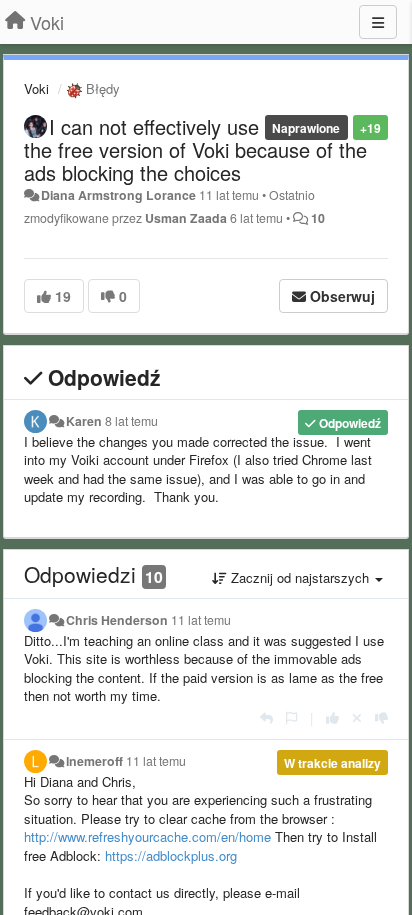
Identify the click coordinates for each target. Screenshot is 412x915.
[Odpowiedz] (266, 717)
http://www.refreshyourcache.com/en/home (147, 836)
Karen (84, 421)
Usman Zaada (186, 218)
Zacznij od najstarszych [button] (300, 577)
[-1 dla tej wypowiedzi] (381, 717)
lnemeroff (94, 761)
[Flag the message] (291, 717)
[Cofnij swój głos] (357, 717)
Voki (36, 88)
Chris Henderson (117, 620)
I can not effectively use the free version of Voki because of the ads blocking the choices (195, 149)
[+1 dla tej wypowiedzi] (332, 717)
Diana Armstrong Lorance (118, 195)
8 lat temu (131, 421)
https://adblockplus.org (171, 855)
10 (318, 218)
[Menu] (378, 22)
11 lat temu (201, 620)
